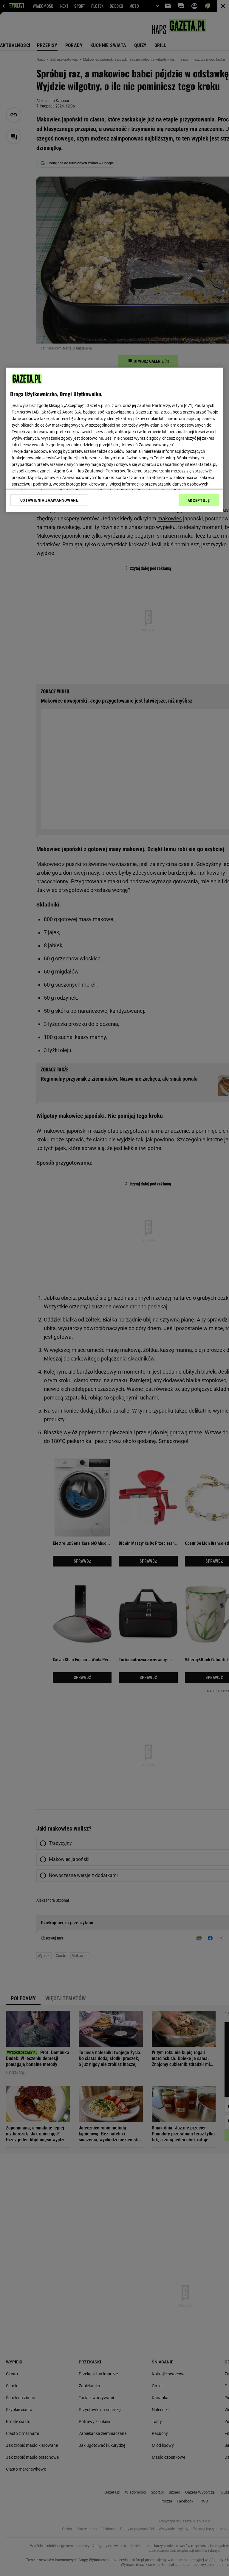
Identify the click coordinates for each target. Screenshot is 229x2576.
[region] (114, 440)
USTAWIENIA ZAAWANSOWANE (49, 500)
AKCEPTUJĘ (199, 500)
